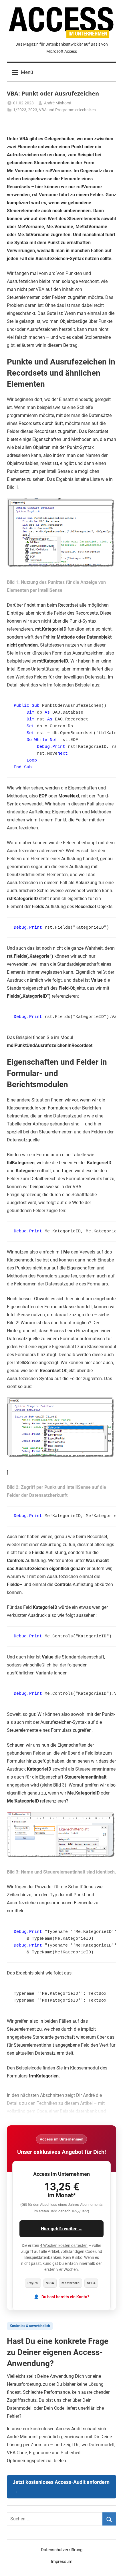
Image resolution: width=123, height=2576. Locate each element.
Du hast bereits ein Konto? (65, 2297)
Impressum (62, 2561)
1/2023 (20, 110)
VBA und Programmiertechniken (67, 110)
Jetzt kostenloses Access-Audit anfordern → (61, 2487)
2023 (33, 110)
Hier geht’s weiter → (62, 2229)
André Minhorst (58, 103)
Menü (27, 72)
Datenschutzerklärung (62, 2550)
